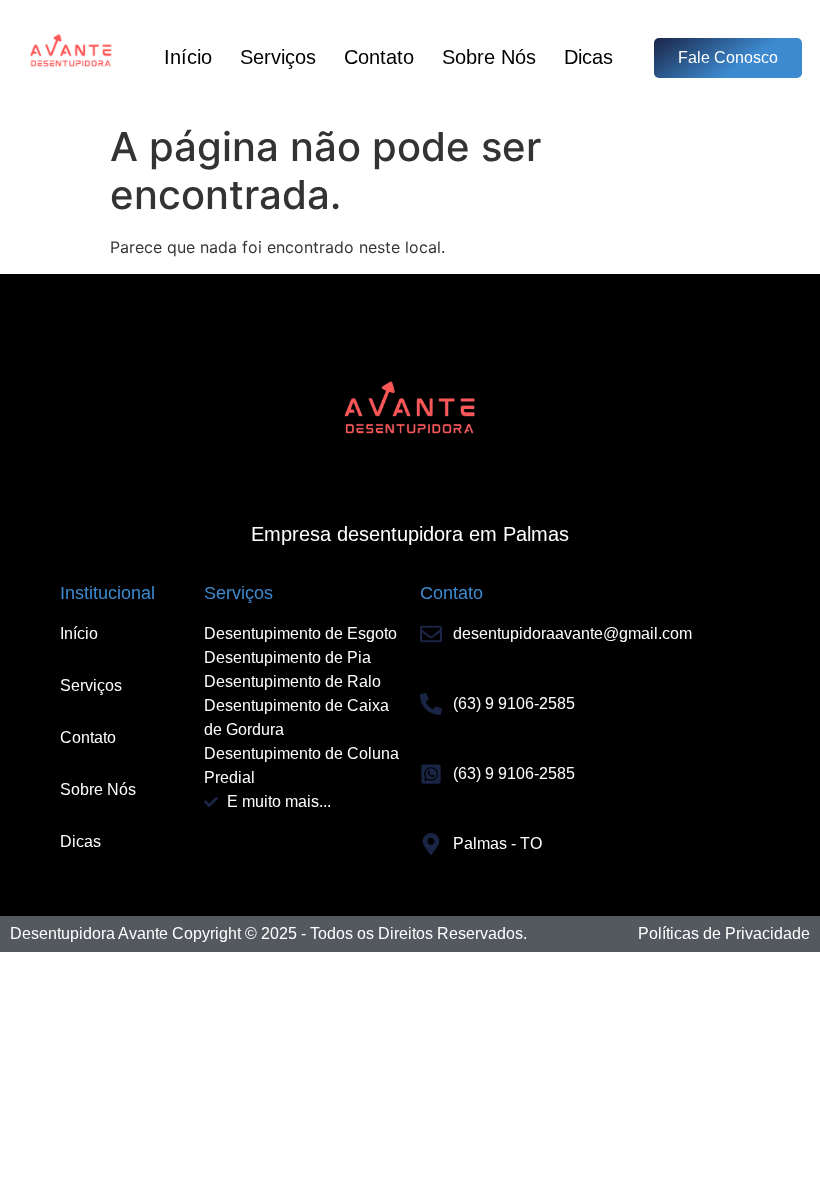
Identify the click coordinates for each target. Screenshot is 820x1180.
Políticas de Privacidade (724, 933)
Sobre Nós (489, 57)
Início (188, 57)
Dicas (588, 57)
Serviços (278, 57)
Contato (379, 57)
